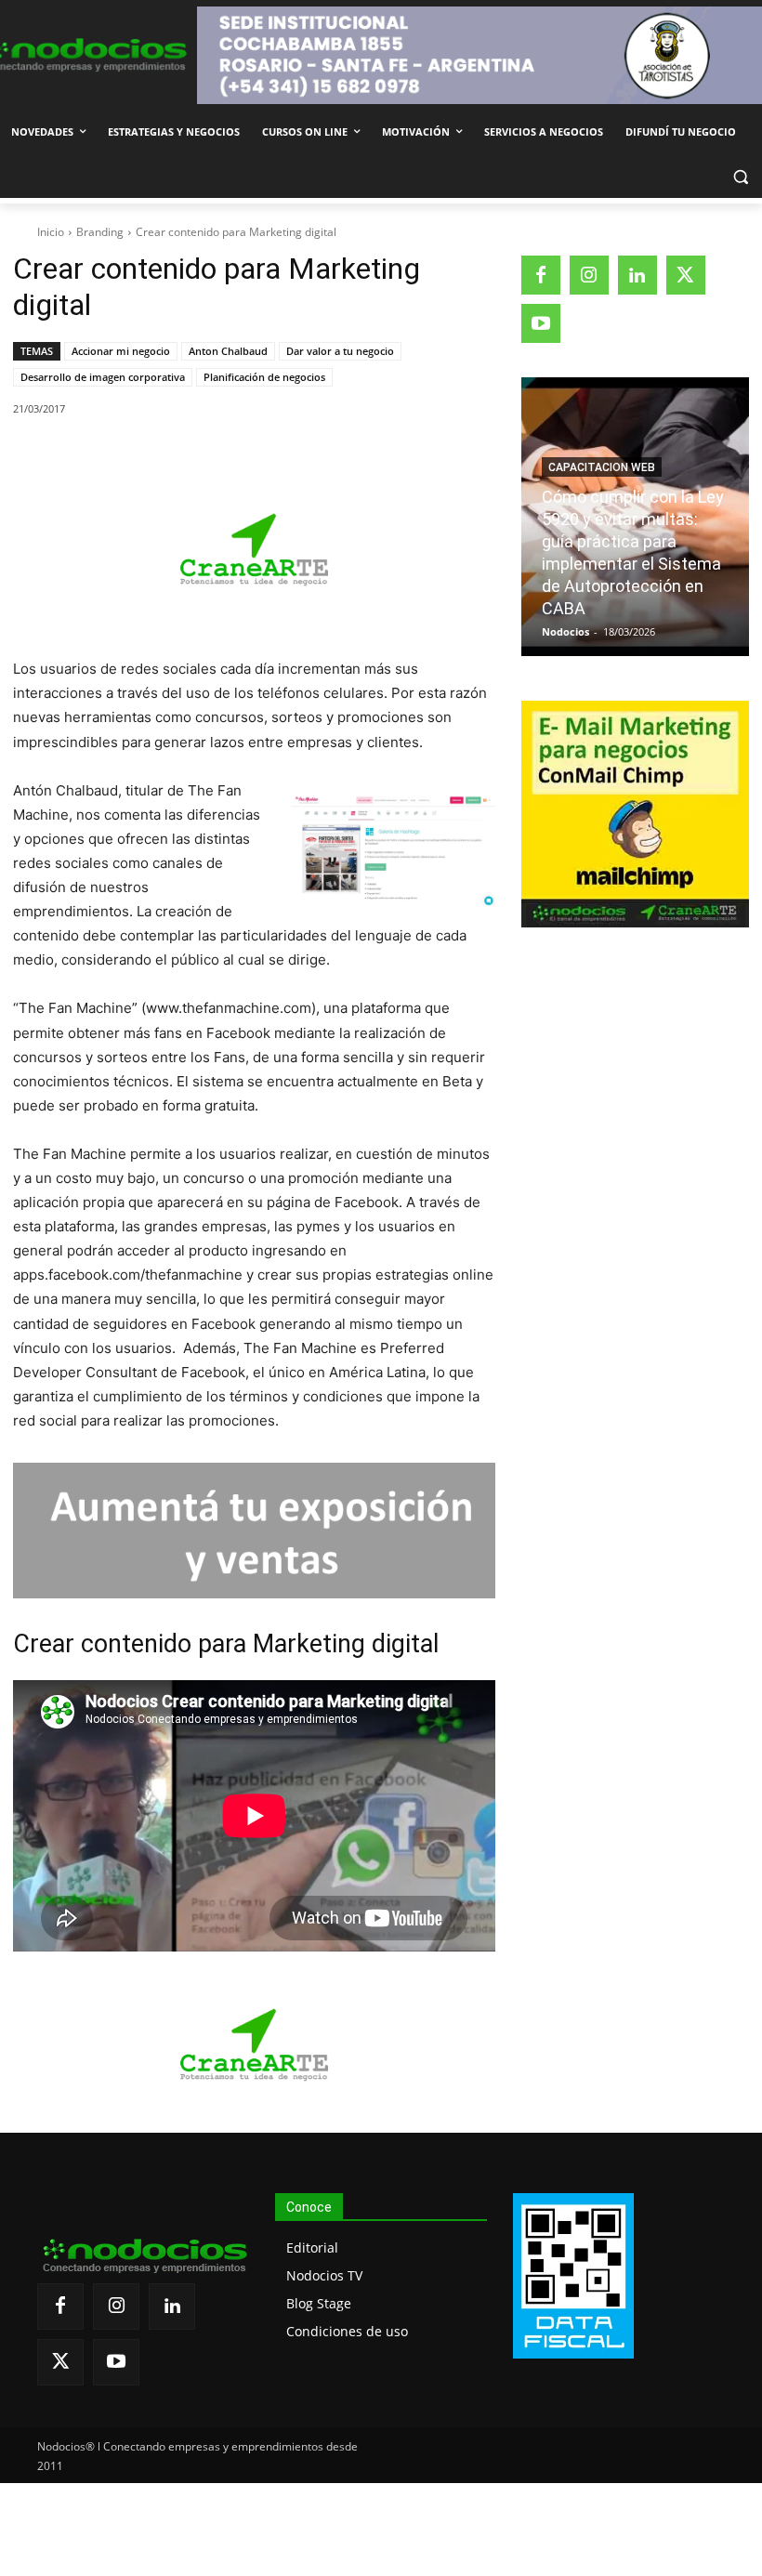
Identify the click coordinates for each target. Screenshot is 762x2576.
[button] (740, 177)
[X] (185, 456)
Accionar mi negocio (121, 351)
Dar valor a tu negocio (340, 351)
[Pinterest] (228, 456)
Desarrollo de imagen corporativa (103, 377)
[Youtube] (541, 323)
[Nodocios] (85, 55)
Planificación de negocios (264, 377)
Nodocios (565, 631)
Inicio (51, 232)
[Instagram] (589, 275)
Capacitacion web (602, 467)
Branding (100, 232)
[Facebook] (142, 456)
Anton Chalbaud (228, 351)
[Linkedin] (270, 456)
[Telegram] (313, 456)
